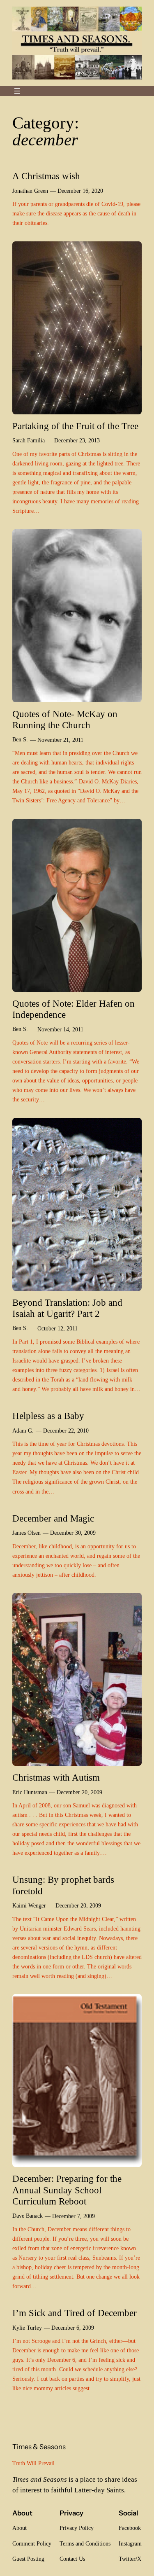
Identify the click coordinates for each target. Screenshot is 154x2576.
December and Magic (53, 1518)
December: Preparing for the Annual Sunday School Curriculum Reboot (67, 2190)
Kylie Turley (27, 2328)
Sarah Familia (29, 440)
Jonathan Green (30, 191)
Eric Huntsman (30, 1792)
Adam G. (23, 1431)
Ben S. (20, 739)
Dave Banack (28, 2216)
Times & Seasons (39, 2447)
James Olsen (26, 1533)
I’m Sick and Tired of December (75, 2313)
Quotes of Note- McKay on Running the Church (65, 720)
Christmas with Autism (56, 1778)
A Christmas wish (46, 176)
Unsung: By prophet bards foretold (63, 1885)
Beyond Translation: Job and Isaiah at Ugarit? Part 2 (67, 1308)
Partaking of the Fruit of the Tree (75, 426)
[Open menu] (17, 91)
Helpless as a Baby (48, 1416)
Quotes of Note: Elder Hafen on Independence (74, 1009)
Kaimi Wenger (29, 1905)
